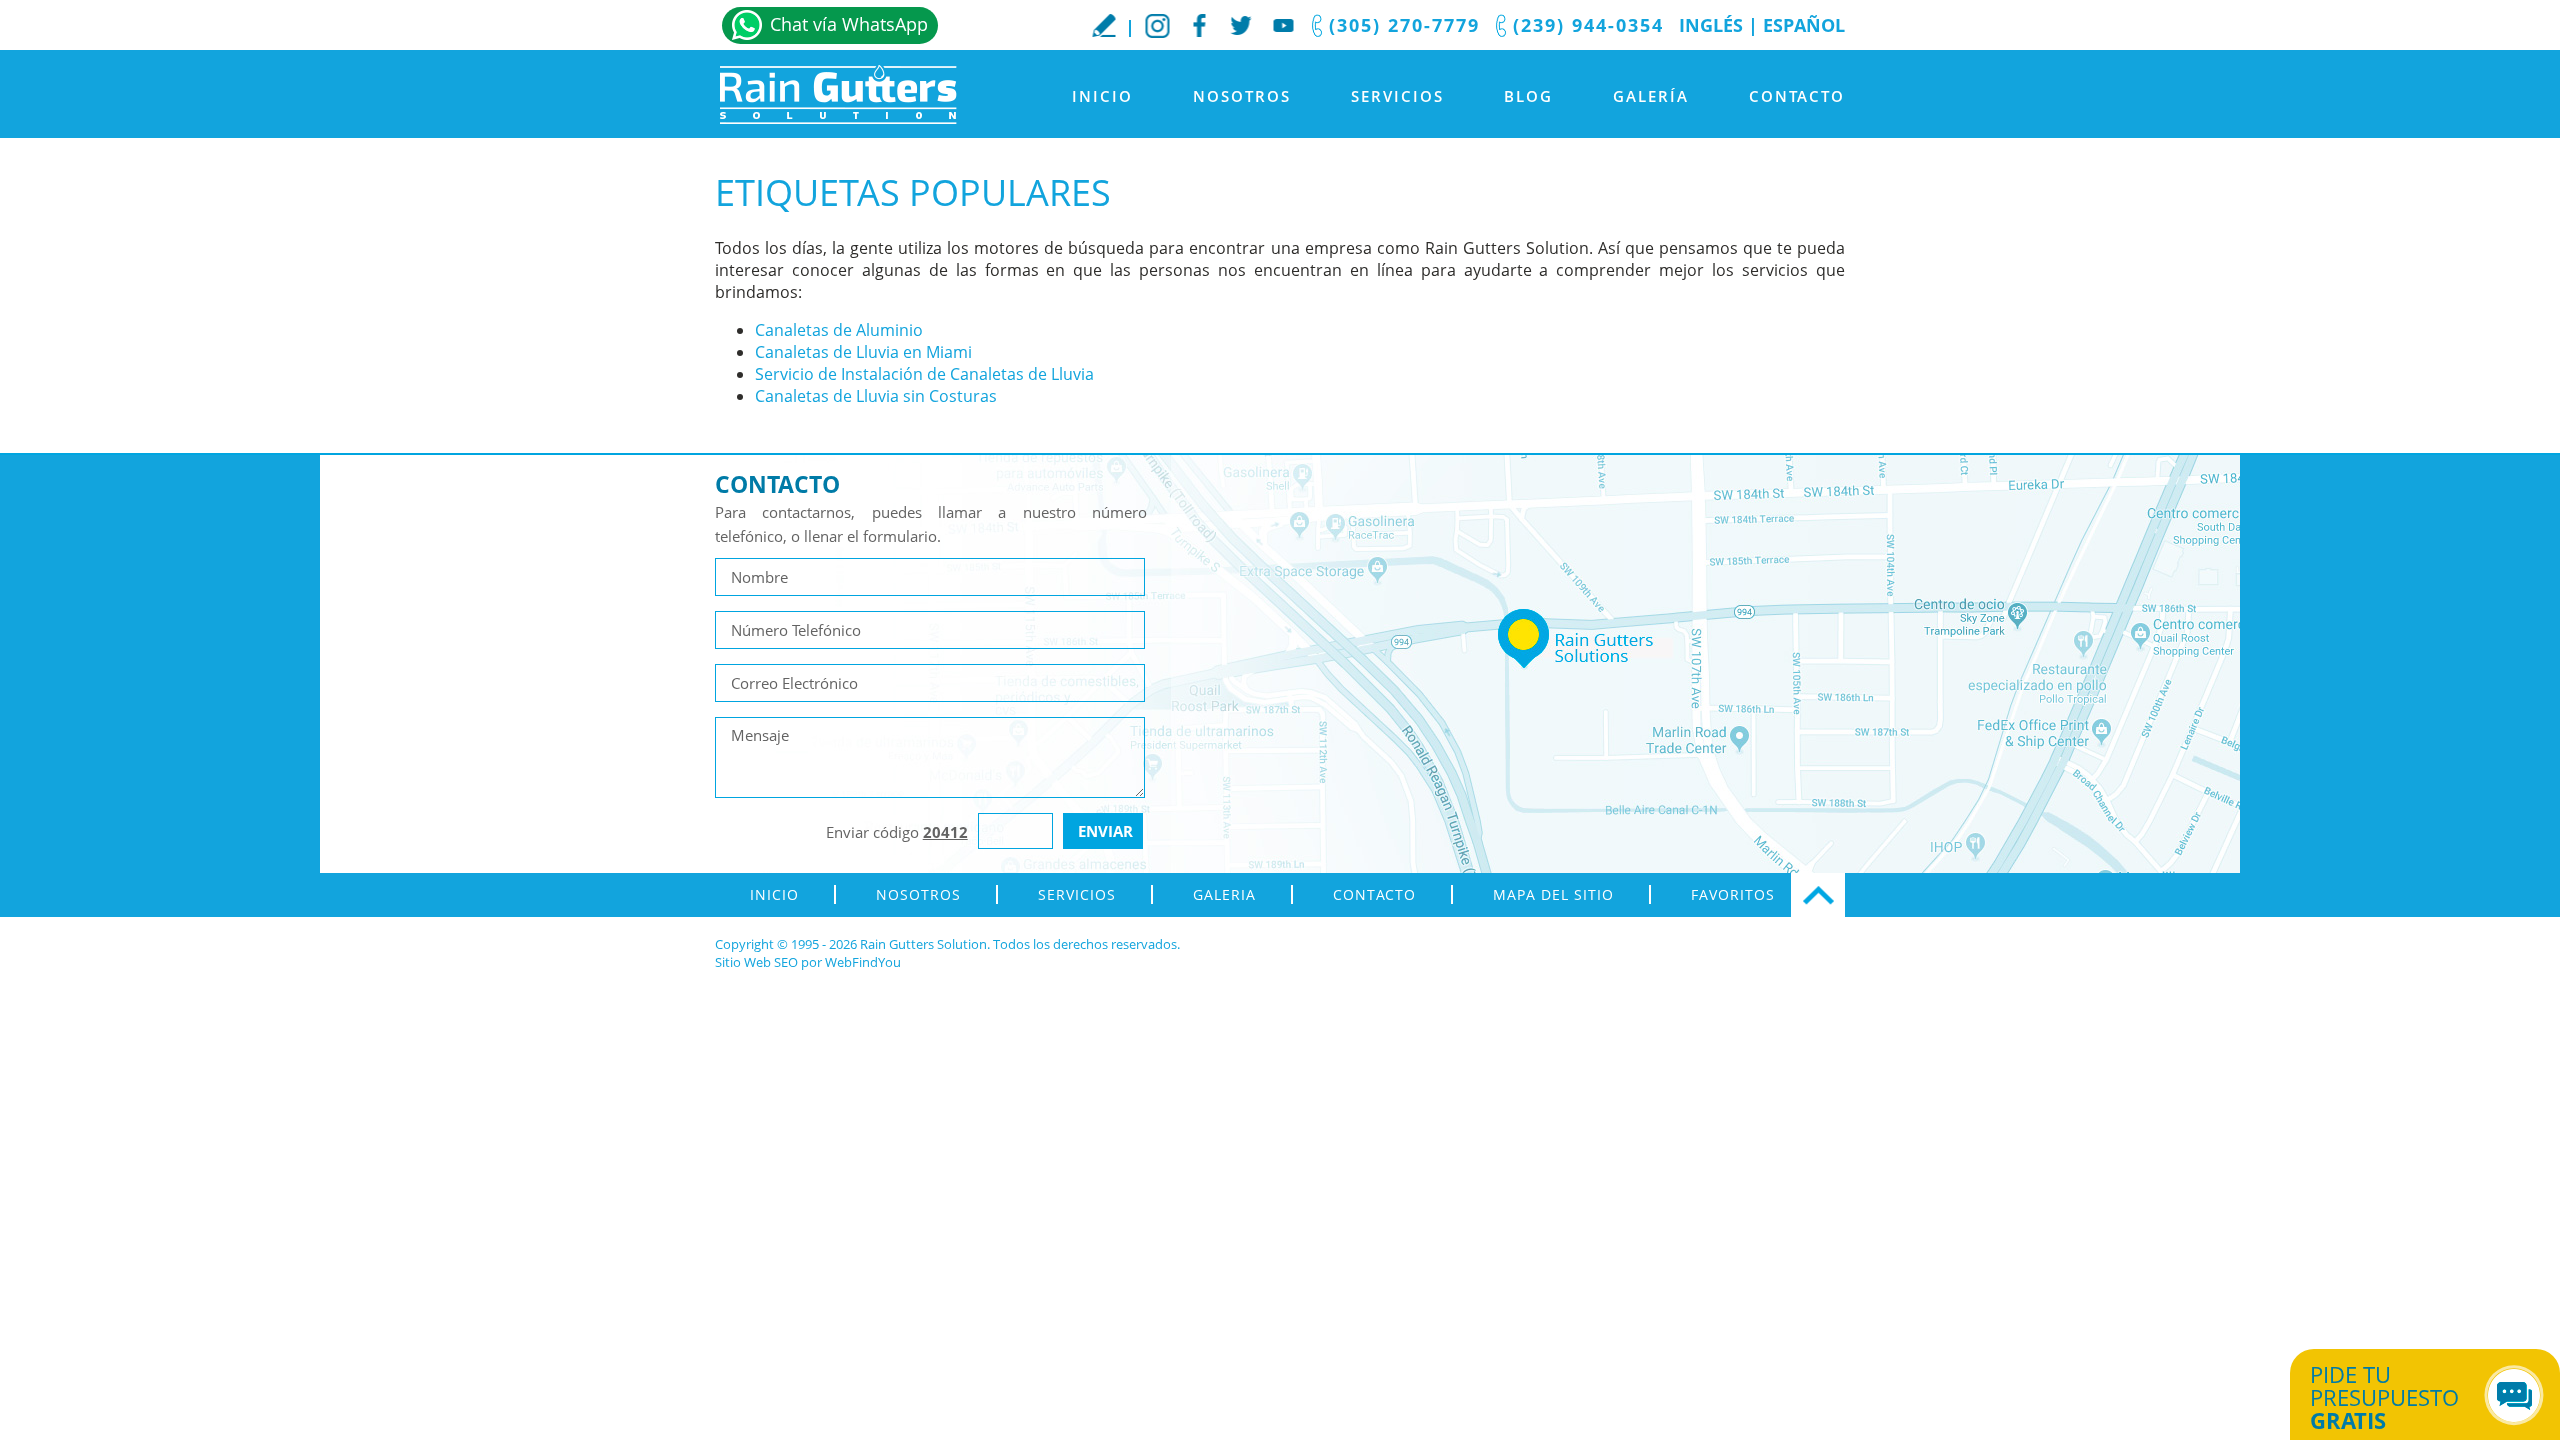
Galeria (1224, 894)
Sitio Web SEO (756, 962)
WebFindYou (863, 962)
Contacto (1797, 96)
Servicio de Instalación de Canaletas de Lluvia (924, 374)
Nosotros (1242, 96)
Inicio (1102, 96)
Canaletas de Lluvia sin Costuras (876, 396)
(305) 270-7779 (1404, 25)
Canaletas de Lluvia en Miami (863, 352)
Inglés (1711, 25)
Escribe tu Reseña (1104, 25)
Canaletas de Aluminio (839, 330)
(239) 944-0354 (1588, 25)
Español (1804, 25)
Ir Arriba (1818, 895)
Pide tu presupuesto (2384, 1397)
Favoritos (1733, 894)
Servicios (1397, 96)
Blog (1528, 96)
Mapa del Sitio (1553, 894)
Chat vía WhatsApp (849, 24)
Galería (1651, 96)
